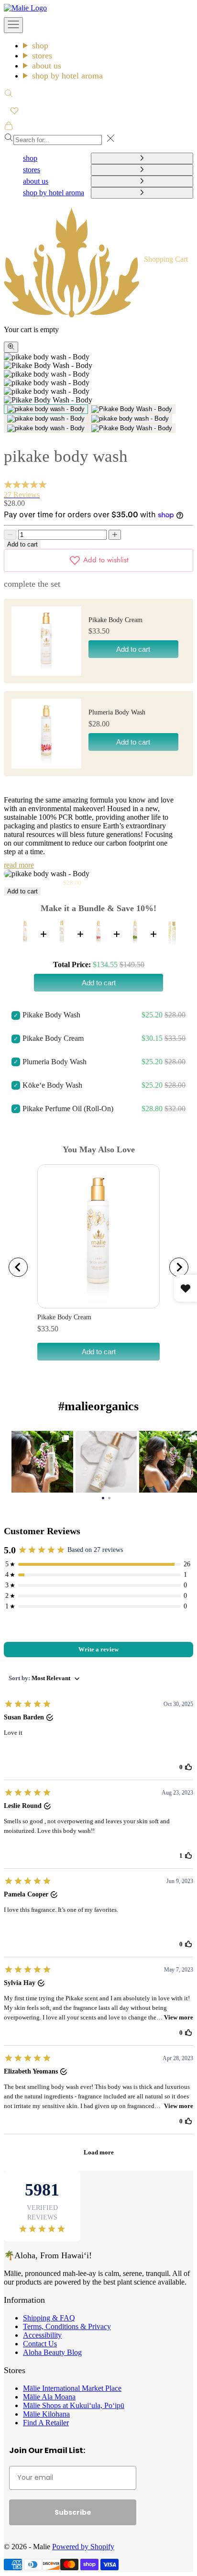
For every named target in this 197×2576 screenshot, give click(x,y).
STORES (42, 56)
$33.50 (48, 1329)
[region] (98, 1267)
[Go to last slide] (18, 1267)
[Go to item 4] (130, 419)
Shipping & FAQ (49, 2318)
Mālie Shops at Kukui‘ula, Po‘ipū (74, 2405)
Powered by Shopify (83, 2547)
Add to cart (22, 544)
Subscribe (73, 2512)
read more (19, 865)
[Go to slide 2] (109, 1497)
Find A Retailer (46, 2423)
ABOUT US (47, 66)
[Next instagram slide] (190, 1462)
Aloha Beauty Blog (52, 2352)
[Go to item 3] (46, 419)
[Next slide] (179, 1267)
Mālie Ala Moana (49, 2397)
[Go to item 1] (46, 409)
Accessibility (42, 2335)
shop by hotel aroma (67, 76)
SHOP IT (42, 1461)
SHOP (40, 45)
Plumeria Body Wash (117, 712)
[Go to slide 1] (103, 1497)
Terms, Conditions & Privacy (67, 2326)
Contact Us (40, 2344)
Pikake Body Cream (115, 620)
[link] (42, 1462)
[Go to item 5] (46, 428)
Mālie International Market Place (72, 2388)
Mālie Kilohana (46, 2414)
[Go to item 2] (132, 409)
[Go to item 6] (132, 428)
